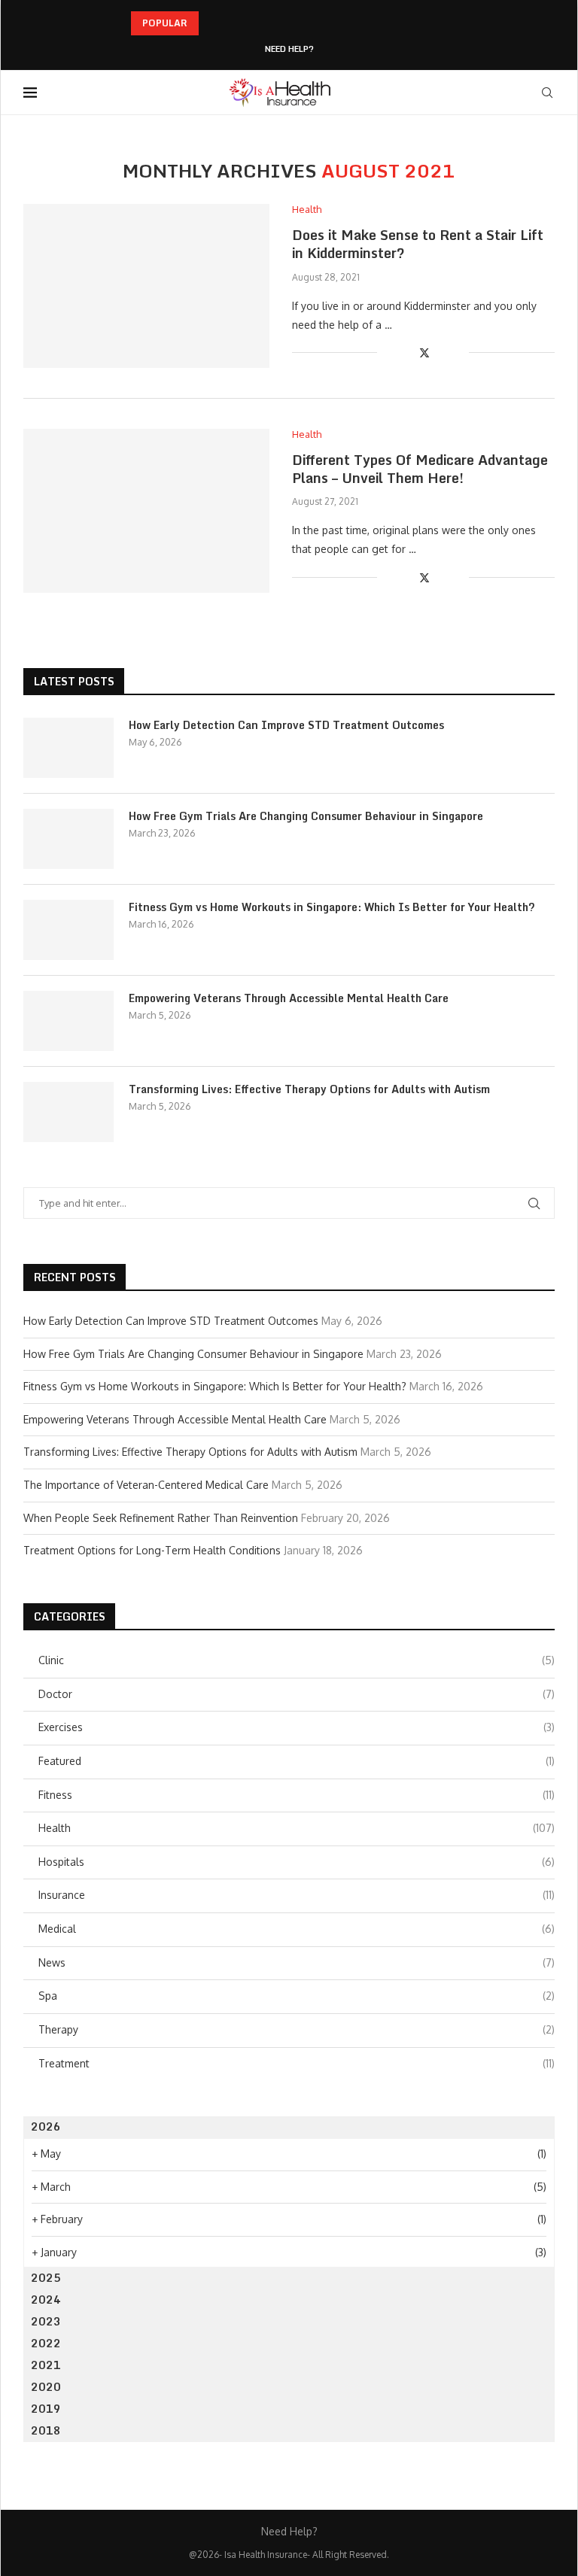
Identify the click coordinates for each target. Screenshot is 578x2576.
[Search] (547, 93)
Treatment (297, 2063)
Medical (297, 1929)
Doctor (297, 1694)
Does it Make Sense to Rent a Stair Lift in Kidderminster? (418, 244)
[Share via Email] (457, 352)
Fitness (297, 1795)
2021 (46, 2365)
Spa (297, 1996)
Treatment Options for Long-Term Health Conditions (152, 1550)
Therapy (297, 2029)
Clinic (297, 1660)
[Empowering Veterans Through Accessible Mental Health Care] (68, 1021)
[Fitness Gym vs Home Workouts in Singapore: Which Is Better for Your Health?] (68, 930)
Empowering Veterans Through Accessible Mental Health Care (289, 998)
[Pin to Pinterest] (441, 352)
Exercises (297, 1727)
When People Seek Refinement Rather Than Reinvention (161, 1518)
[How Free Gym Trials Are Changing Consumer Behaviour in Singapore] (68, 839)
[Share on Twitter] (424, 352)
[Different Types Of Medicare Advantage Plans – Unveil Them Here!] (146, 511)
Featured (297, 1761)
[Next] (233, 23)
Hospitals (297, 1862)
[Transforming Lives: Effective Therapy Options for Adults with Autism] (68, 1112)
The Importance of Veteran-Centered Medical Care (146, 1485)
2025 (46, 2278)
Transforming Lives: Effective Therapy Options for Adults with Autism (309, 1089)
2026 (46, 2126)
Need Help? (289, 49)
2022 (46, 2343)
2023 (46, 2321)
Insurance (297, 1895)
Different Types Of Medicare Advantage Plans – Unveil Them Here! (420, 469)
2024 (46, 2300)
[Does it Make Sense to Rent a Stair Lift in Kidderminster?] (146, 286)
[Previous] (213, 23)
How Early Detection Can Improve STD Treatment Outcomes (286, 725)
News (297, 1962)
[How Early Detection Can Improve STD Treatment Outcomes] (68, 748)
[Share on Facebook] (408, 352)
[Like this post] (389, 352)
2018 (46, 2430)
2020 (46, 2387)
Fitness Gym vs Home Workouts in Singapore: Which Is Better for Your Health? (332, 907)
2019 (46, 2409)
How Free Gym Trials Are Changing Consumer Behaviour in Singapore (306, 816)
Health (297, 1828)
